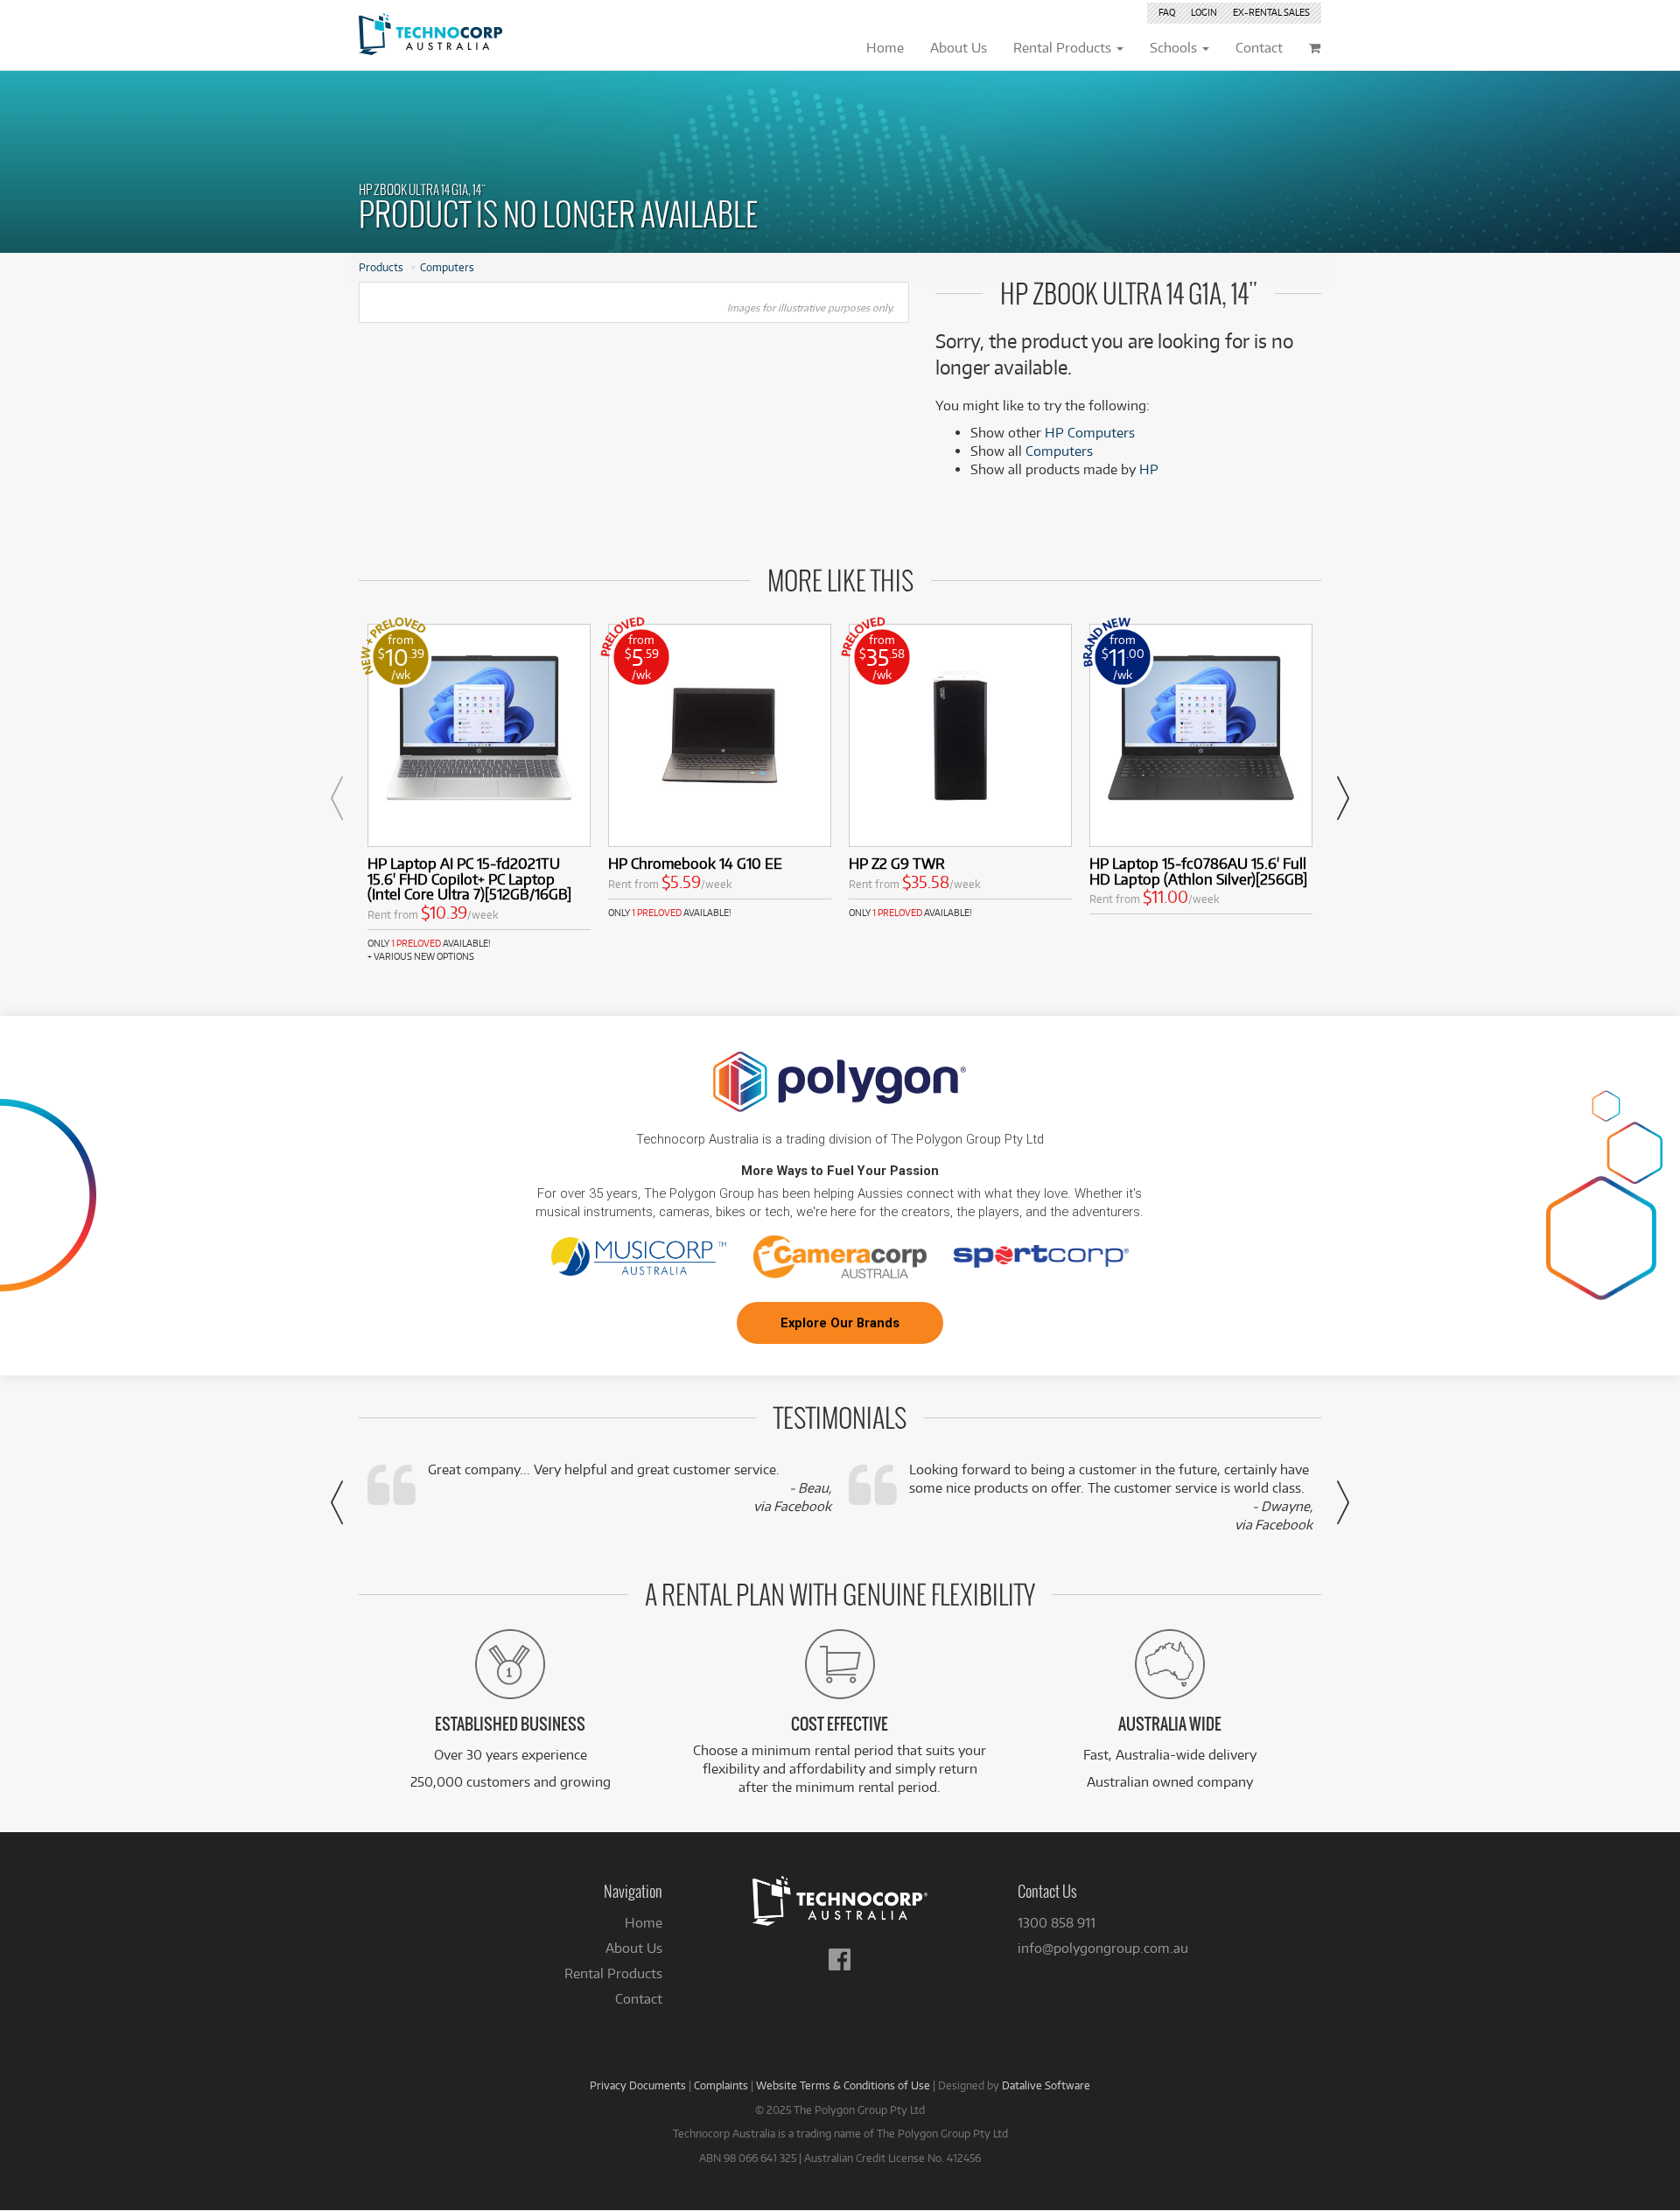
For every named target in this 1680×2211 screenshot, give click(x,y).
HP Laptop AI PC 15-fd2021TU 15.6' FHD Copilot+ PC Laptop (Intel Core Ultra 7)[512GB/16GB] (469, 879)
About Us (634, 1948)
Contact (639, 1999)
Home (644, 1923)
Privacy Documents (638, 2085)
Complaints (721, 2085)
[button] (337, 798)
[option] (479, 794)
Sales (1271, 12)
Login (1204, 12)
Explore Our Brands (840, 1323)
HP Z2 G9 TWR (897, 863)
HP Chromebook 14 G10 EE (695, 863)
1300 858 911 (1057, 1923)
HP (1149, 469)
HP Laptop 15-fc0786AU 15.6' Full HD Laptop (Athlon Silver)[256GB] (1198, 871)
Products (381, 267)
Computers (447, 267)
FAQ (1167, 12)
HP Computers (1090, 433)
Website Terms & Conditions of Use (843, 2085)
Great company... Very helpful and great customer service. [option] (630, 1488)
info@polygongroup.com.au (1103, 1948)
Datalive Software (1046, 2085)
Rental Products (613, 1973)
